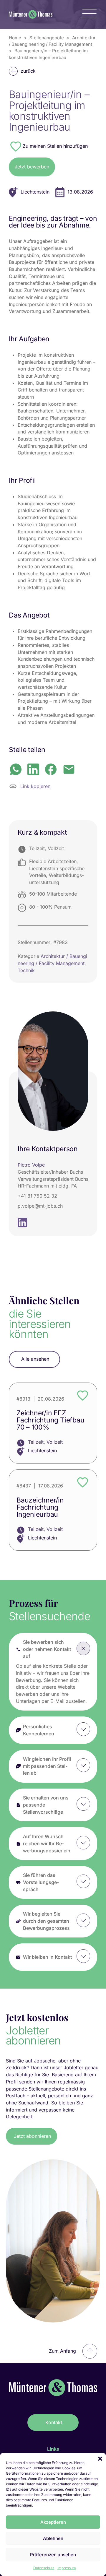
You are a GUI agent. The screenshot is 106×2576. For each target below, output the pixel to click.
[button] (100, 2459)
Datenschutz (44, 2568)
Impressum (67, 2568)
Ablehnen (53, 2538)
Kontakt (54, 2422)
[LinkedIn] (33, 769)
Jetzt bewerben (32, 167)
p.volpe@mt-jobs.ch (40, 1206)
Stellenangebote (47, 38)
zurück (28, 71)
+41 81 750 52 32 (37, 1196)
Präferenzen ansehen (53, 2555)
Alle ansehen (35, 1359)
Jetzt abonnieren (32, 2136)
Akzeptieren (53, 2522)
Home (15, 38)
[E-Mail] (69, 769)
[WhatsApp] (16, 769)
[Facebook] (51, 769)
